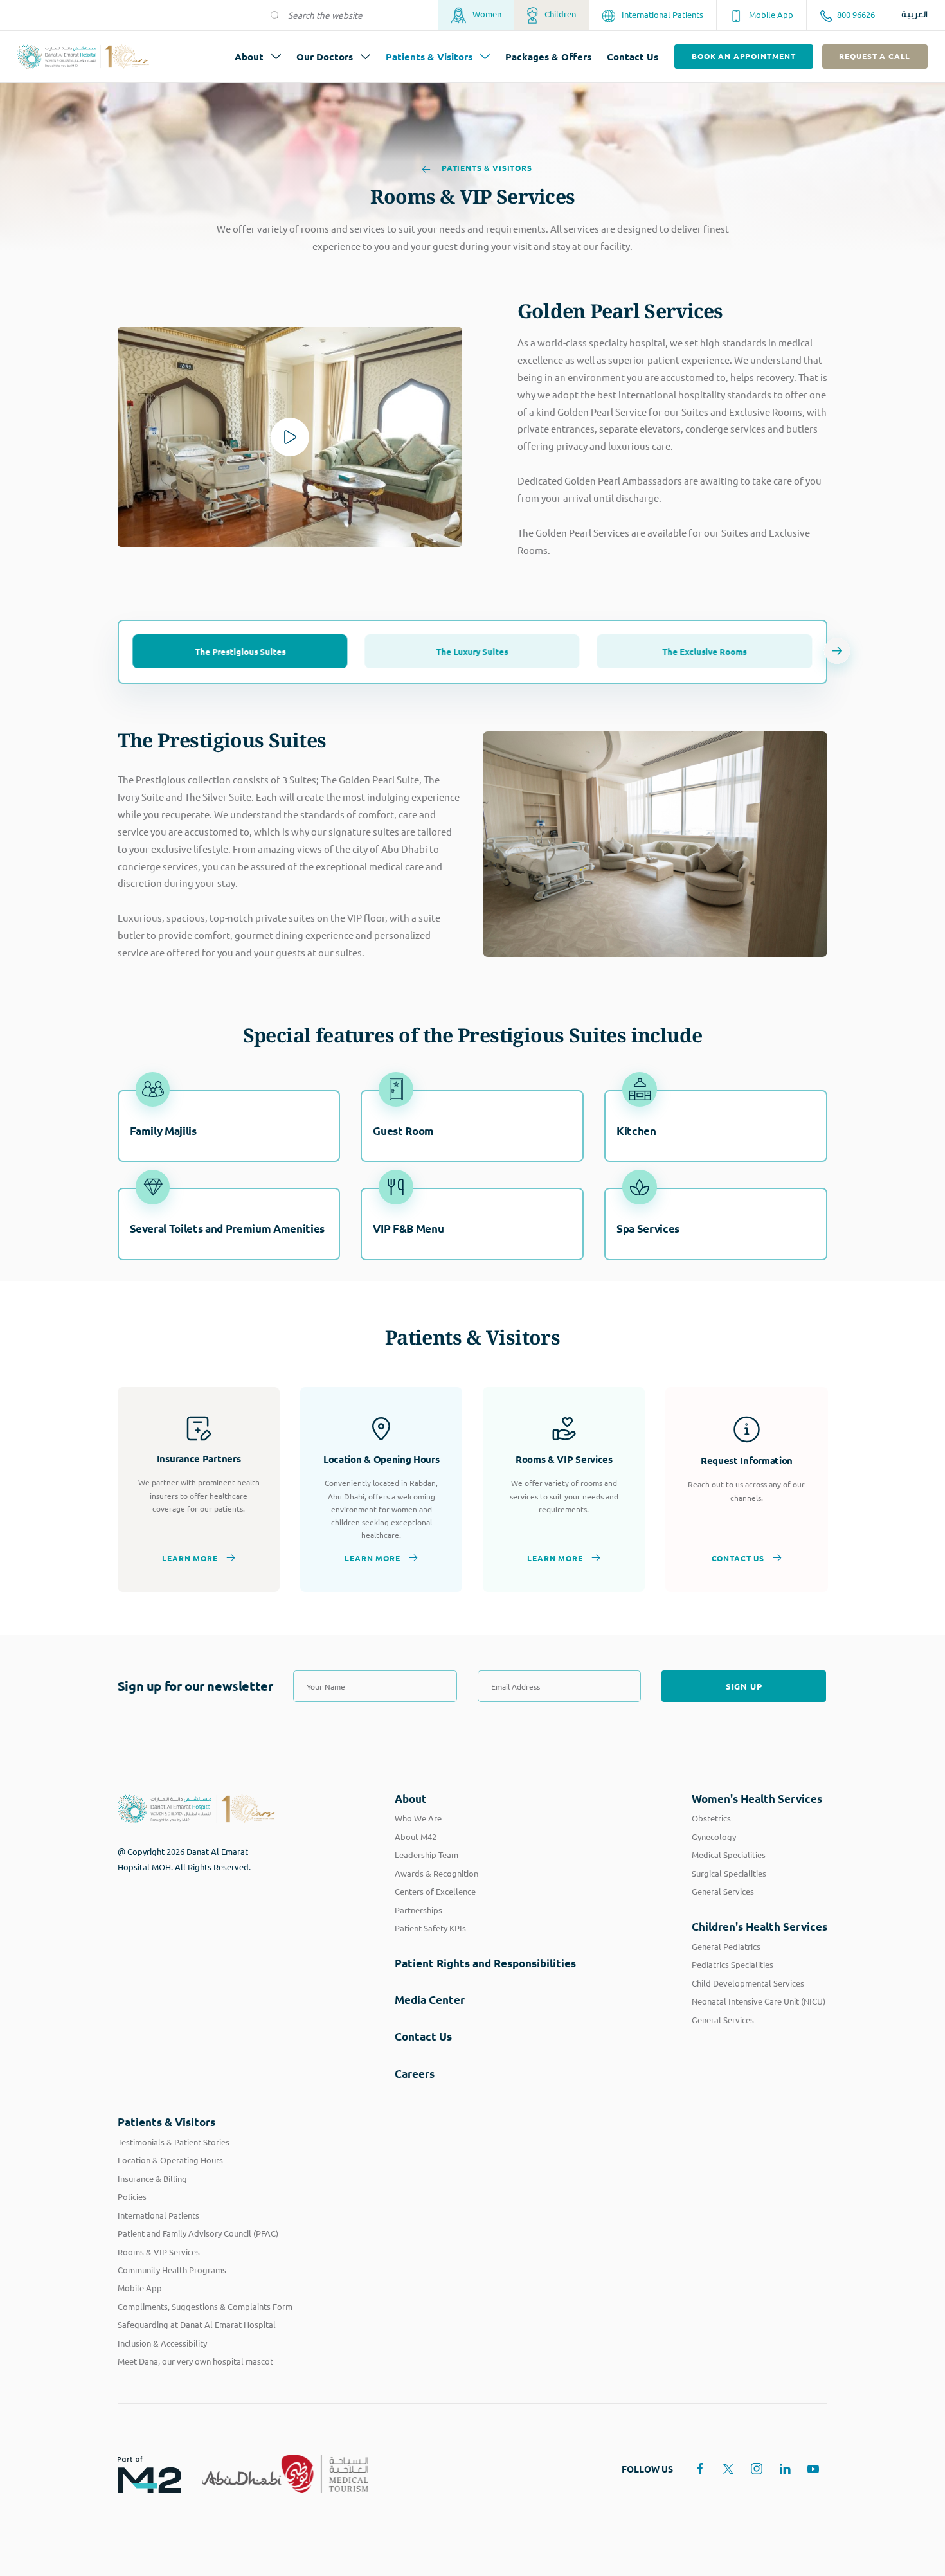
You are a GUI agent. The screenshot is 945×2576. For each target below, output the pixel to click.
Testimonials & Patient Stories (174, 2142)
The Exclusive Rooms (704, 651)
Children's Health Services (760, 1927)
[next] (837, 652)
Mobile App (770, 14)
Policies (132, 2196)
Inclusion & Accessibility (162, 2343)
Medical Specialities (729, 1855)
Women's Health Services (757, 1799)
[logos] (139, 2474)
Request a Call (875, 56)
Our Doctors (325, 57)
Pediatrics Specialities (733, 1964)
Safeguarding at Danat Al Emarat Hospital (197, 2324)
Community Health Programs (172, 2270)
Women (486, 14)
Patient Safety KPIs (430, 1928)
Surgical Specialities (729, 1873)
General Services (723, 1891)
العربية (914, 15)
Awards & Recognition (437, 1873)
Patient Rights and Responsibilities (485, 1963)
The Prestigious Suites (240, 651)
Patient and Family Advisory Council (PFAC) (198, 2233)
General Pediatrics (726, 1946)
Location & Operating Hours (170, 2160)
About (249, 57)
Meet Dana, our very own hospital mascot (195, 2361)
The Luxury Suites (473, 651)
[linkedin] (785, 2469)
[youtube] (813, 2469)
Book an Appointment (744, 56)
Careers (415, 2074)
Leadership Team (427, 1855)
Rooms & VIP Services (159, 2252)
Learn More (190, 1558)
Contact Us (633, 57)
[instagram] (757, 2469)
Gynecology (714, 1837)
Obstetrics (711, 1818)
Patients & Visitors (429, 57)
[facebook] (700, 2469)
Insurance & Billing (152, 2178)
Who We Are (418, 1818)
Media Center (430, 2000)
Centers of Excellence (435, 1891)
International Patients (661, 14)
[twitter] (728, 2469)
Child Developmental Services (748, 1983)
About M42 (416, 1837)
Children (559, 14)
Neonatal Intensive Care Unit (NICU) (759, 2001)
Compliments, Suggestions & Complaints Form (205, 2306)
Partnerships (419, 1910)
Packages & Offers (548, 57)
